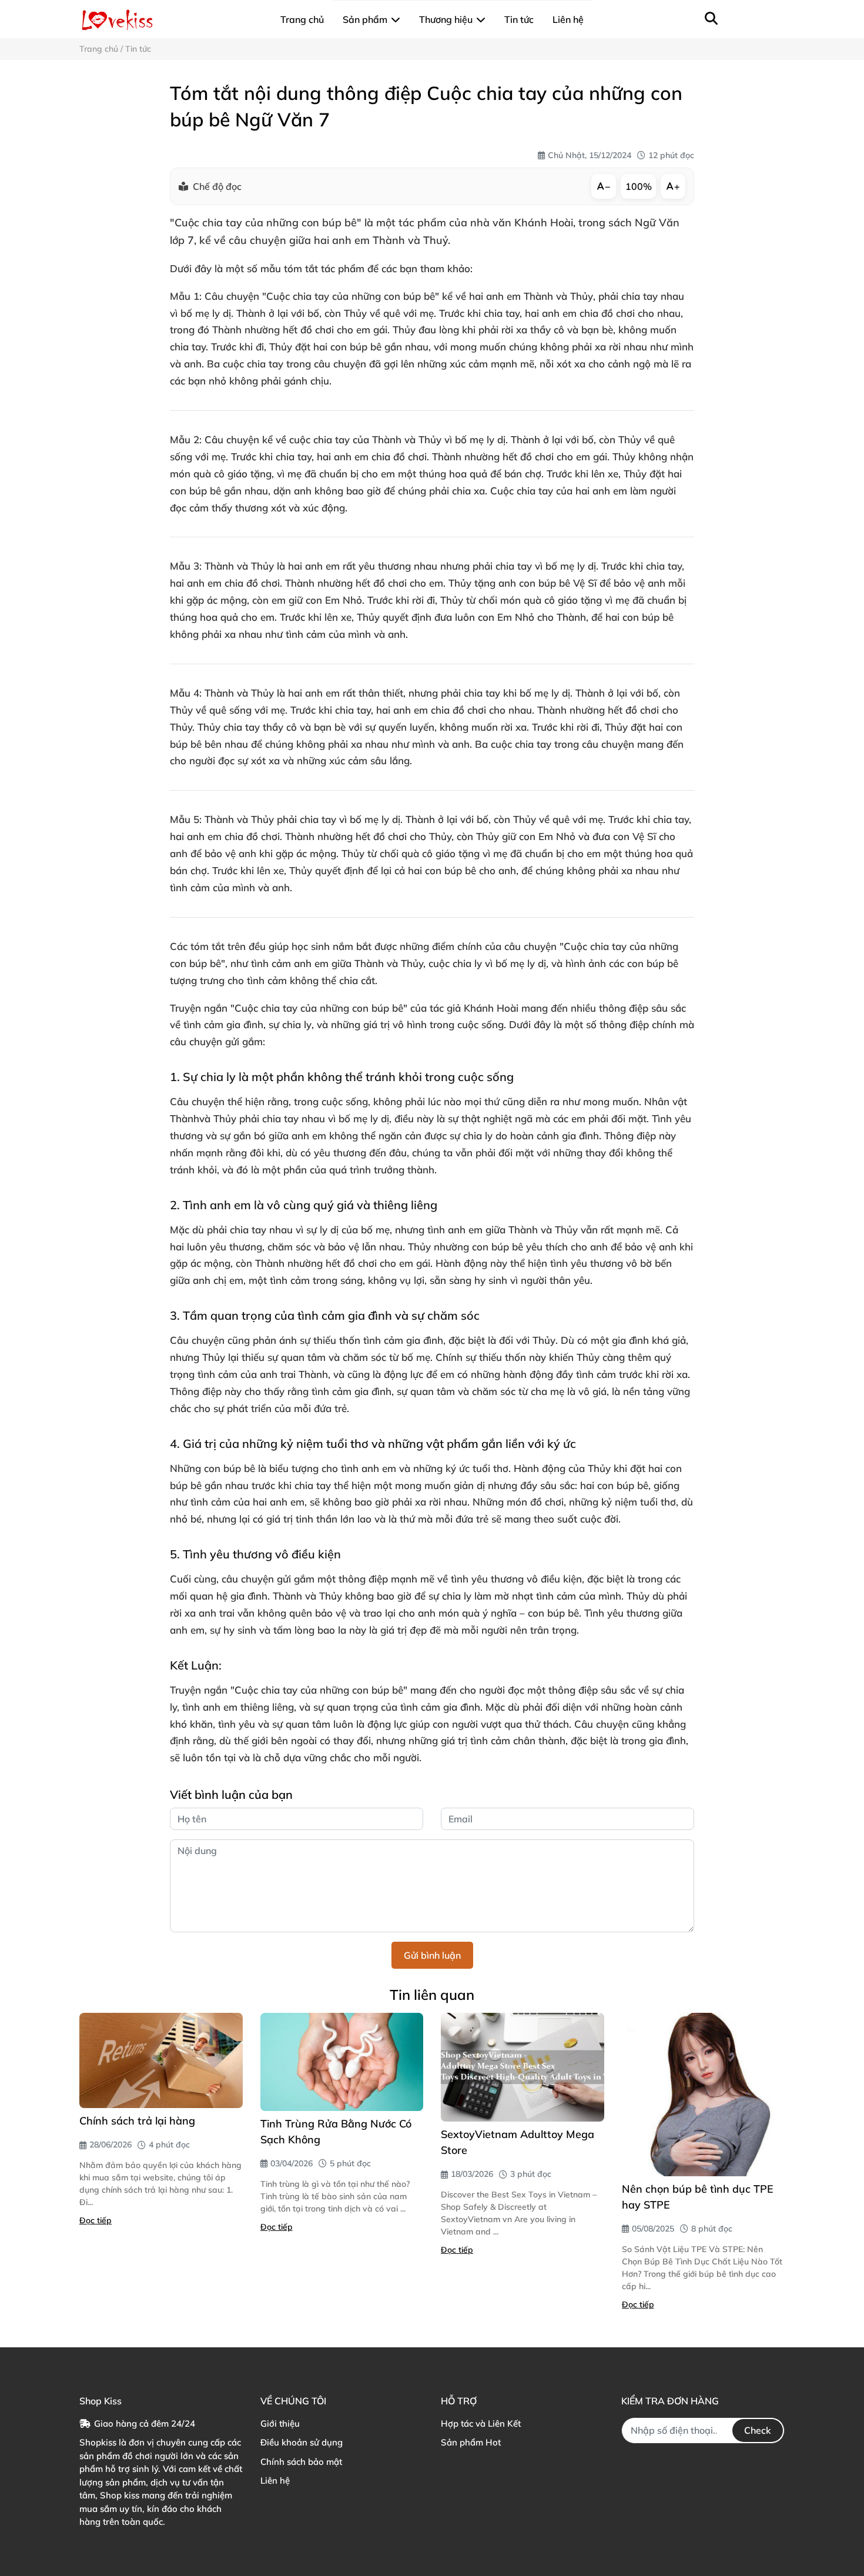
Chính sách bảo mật (301, 2462)
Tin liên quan (432, 1995)
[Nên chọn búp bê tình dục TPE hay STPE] (704, 2095)
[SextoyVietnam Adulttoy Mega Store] (523, 2067)
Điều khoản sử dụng (302, 2442)
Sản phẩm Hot (471, 2442)
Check (758, 2430)
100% (639, 186)
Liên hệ (275, 2480)
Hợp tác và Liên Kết (481, 2423)
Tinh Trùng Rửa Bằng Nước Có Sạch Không (336, 2132)
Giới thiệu (280, 2423)
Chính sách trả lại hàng (137, 2121)
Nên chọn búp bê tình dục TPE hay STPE (698, 2197)
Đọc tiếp (96, 2220)
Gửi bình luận (432, 1955)
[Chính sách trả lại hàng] (161, 2060)
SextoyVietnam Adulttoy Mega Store (518, 2142)
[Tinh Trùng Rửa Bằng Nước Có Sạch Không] (342, 2062)
